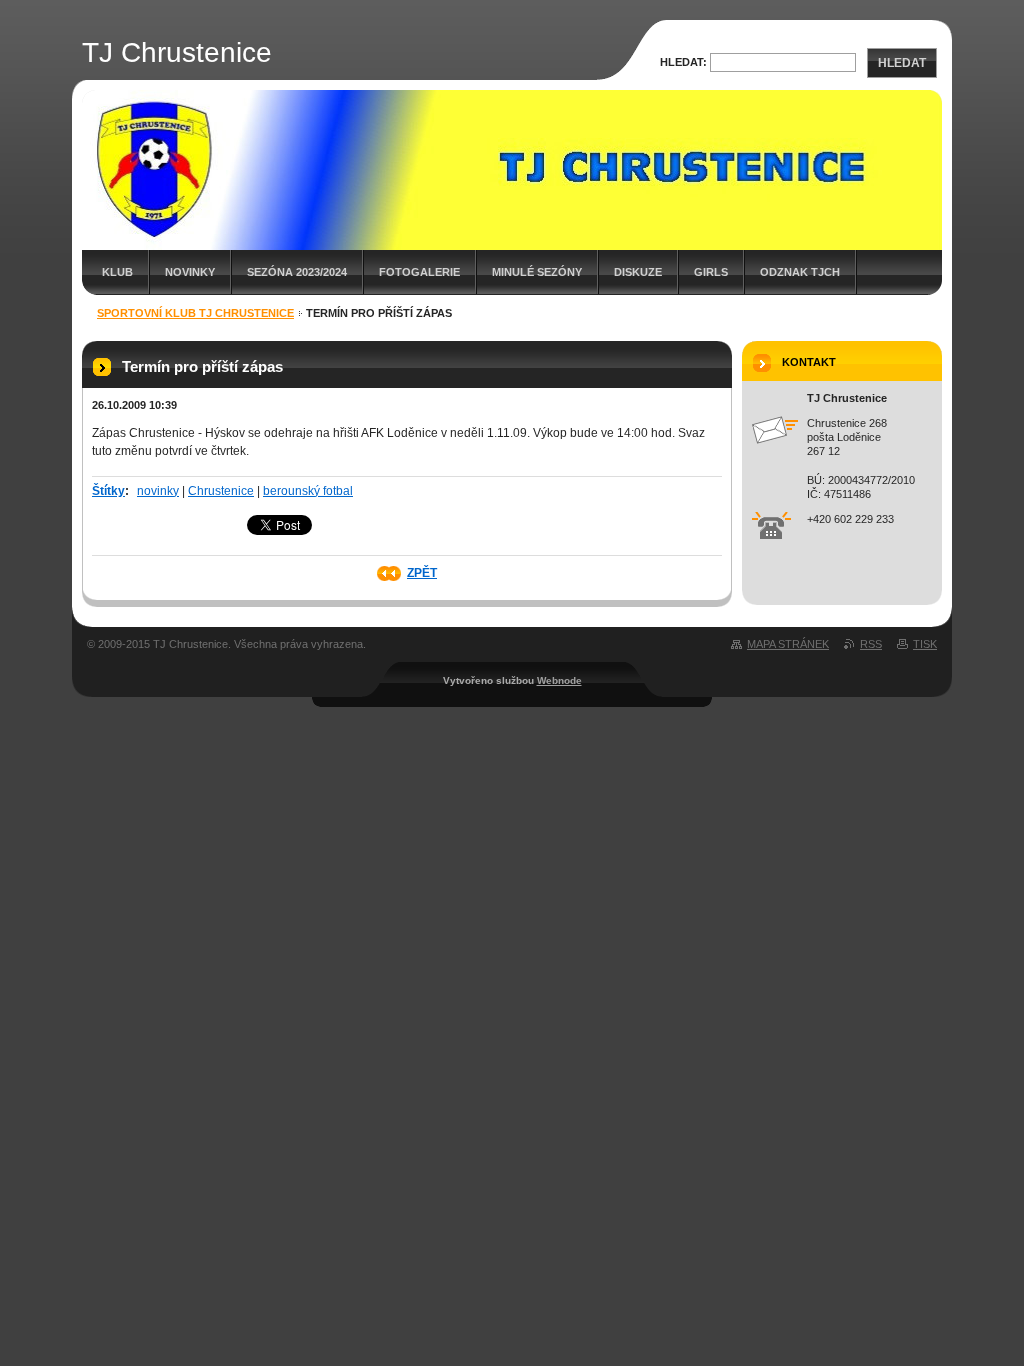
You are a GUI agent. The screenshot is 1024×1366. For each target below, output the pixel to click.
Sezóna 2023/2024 (297, 272)
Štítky (108, 491)
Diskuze (638, 272)
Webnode (559, 680)
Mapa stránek (788, 644)
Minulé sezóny (537, 272)
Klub (117, 272)
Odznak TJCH (800, 272)
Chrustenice (221, 491)
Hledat (902, 63)
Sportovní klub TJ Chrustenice (195, 313)
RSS (871, 644)
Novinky (190, 272)
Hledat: (683, 62)
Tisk (925, 644)
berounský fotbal (308, 491)
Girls (711, 272)
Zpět (422, 573)
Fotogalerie (419, 272)
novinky (158, 491)
